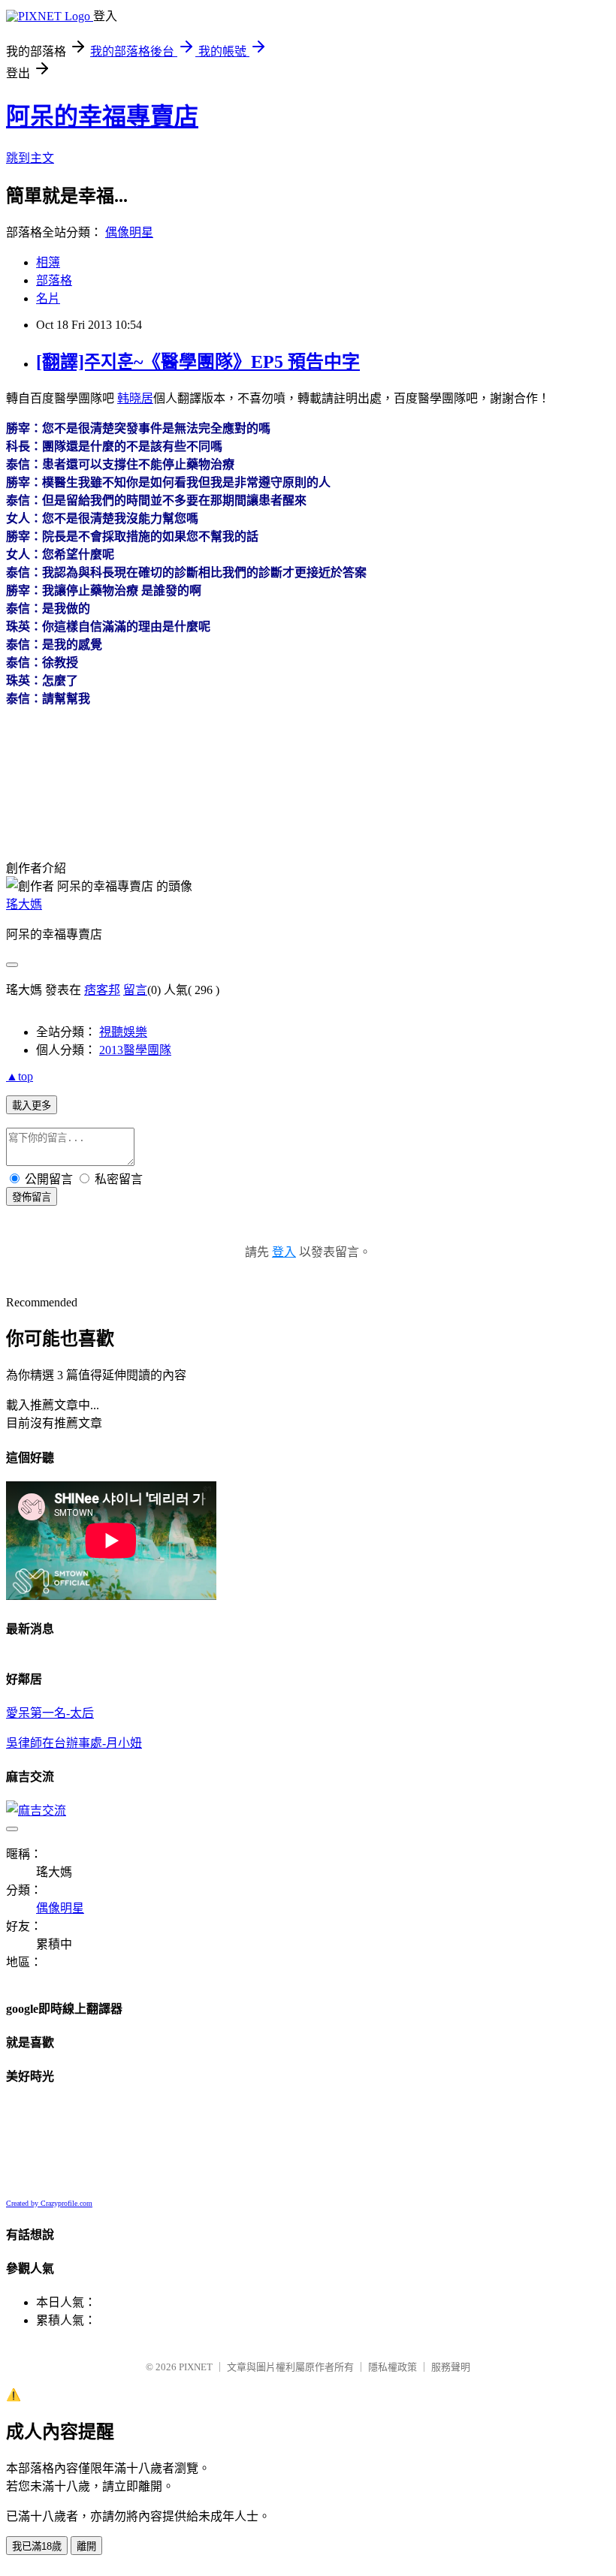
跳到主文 (30, 158)
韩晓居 (135, 398)
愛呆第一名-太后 (50, 1713)
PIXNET (196, 2367)
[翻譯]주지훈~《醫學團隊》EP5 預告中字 (198, 362)
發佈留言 (32, 1197)
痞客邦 (102, 990)
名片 (48, 298)
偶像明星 (129, 232)
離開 (86, 2546)
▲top (20, 1076)
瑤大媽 (24, 904)
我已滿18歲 (37, 2546)
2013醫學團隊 (135, 1050)
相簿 (48, 262)
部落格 (54, 280)
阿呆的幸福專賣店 (102, 116)
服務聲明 (451, 2367)
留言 (135, 990)
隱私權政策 (393, 2367)
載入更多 (32, 1106)
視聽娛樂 (123, 1032)
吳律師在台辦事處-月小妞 (74, 1743)
